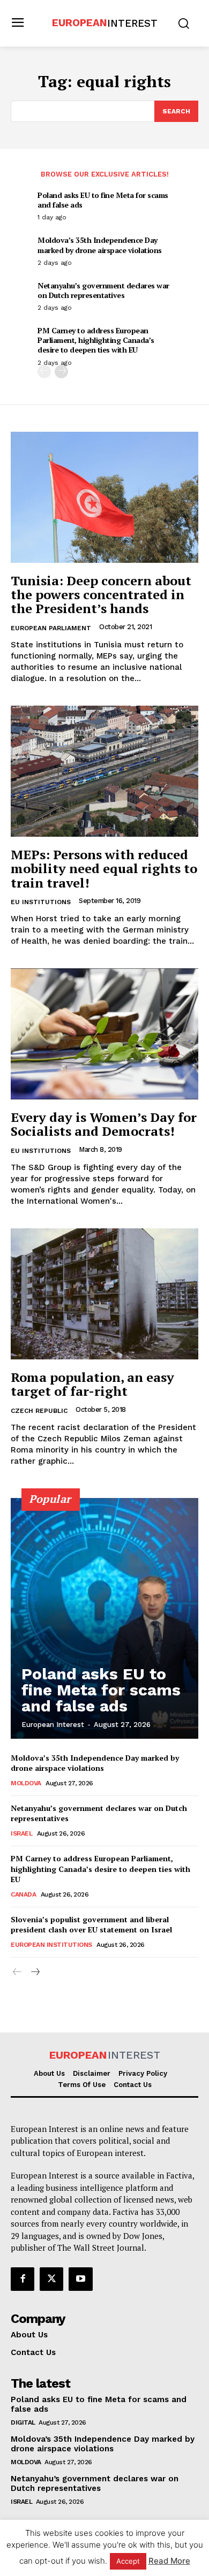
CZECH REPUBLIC (39, 1411)
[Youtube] (80, 2279)
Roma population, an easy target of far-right (92, 1384)
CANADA (23, 1894)
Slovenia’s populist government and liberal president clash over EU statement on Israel (91, 1925)
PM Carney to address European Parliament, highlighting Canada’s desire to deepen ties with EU (96, 340)
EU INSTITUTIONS (41, 902)
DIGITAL (23, 2422)
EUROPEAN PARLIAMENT (51, 628)
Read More (169, 2561)
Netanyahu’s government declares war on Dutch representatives (103, 290)
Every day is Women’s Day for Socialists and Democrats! (104, 1124)
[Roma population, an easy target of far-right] (104, 1294)
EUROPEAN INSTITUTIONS (51, 1945)
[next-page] (61, 372)
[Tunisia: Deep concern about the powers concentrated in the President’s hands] (104, 497)
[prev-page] (44, 372)
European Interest (53, 1725)
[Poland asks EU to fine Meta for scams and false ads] (104, 1618)
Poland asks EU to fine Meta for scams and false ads (103, 200)
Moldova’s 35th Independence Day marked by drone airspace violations (100, 245)
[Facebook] (23, 2279)
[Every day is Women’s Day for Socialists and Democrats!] (104, 1034)
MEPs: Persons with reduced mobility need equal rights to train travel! (104, 869)
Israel (21, 1833)
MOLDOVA (26, 1783)
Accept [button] (128, 2561)
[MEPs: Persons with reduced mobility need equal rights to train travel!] (104, 771)
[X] (51, 2279)
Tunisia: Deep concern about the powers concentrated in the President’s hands (101, 595)
